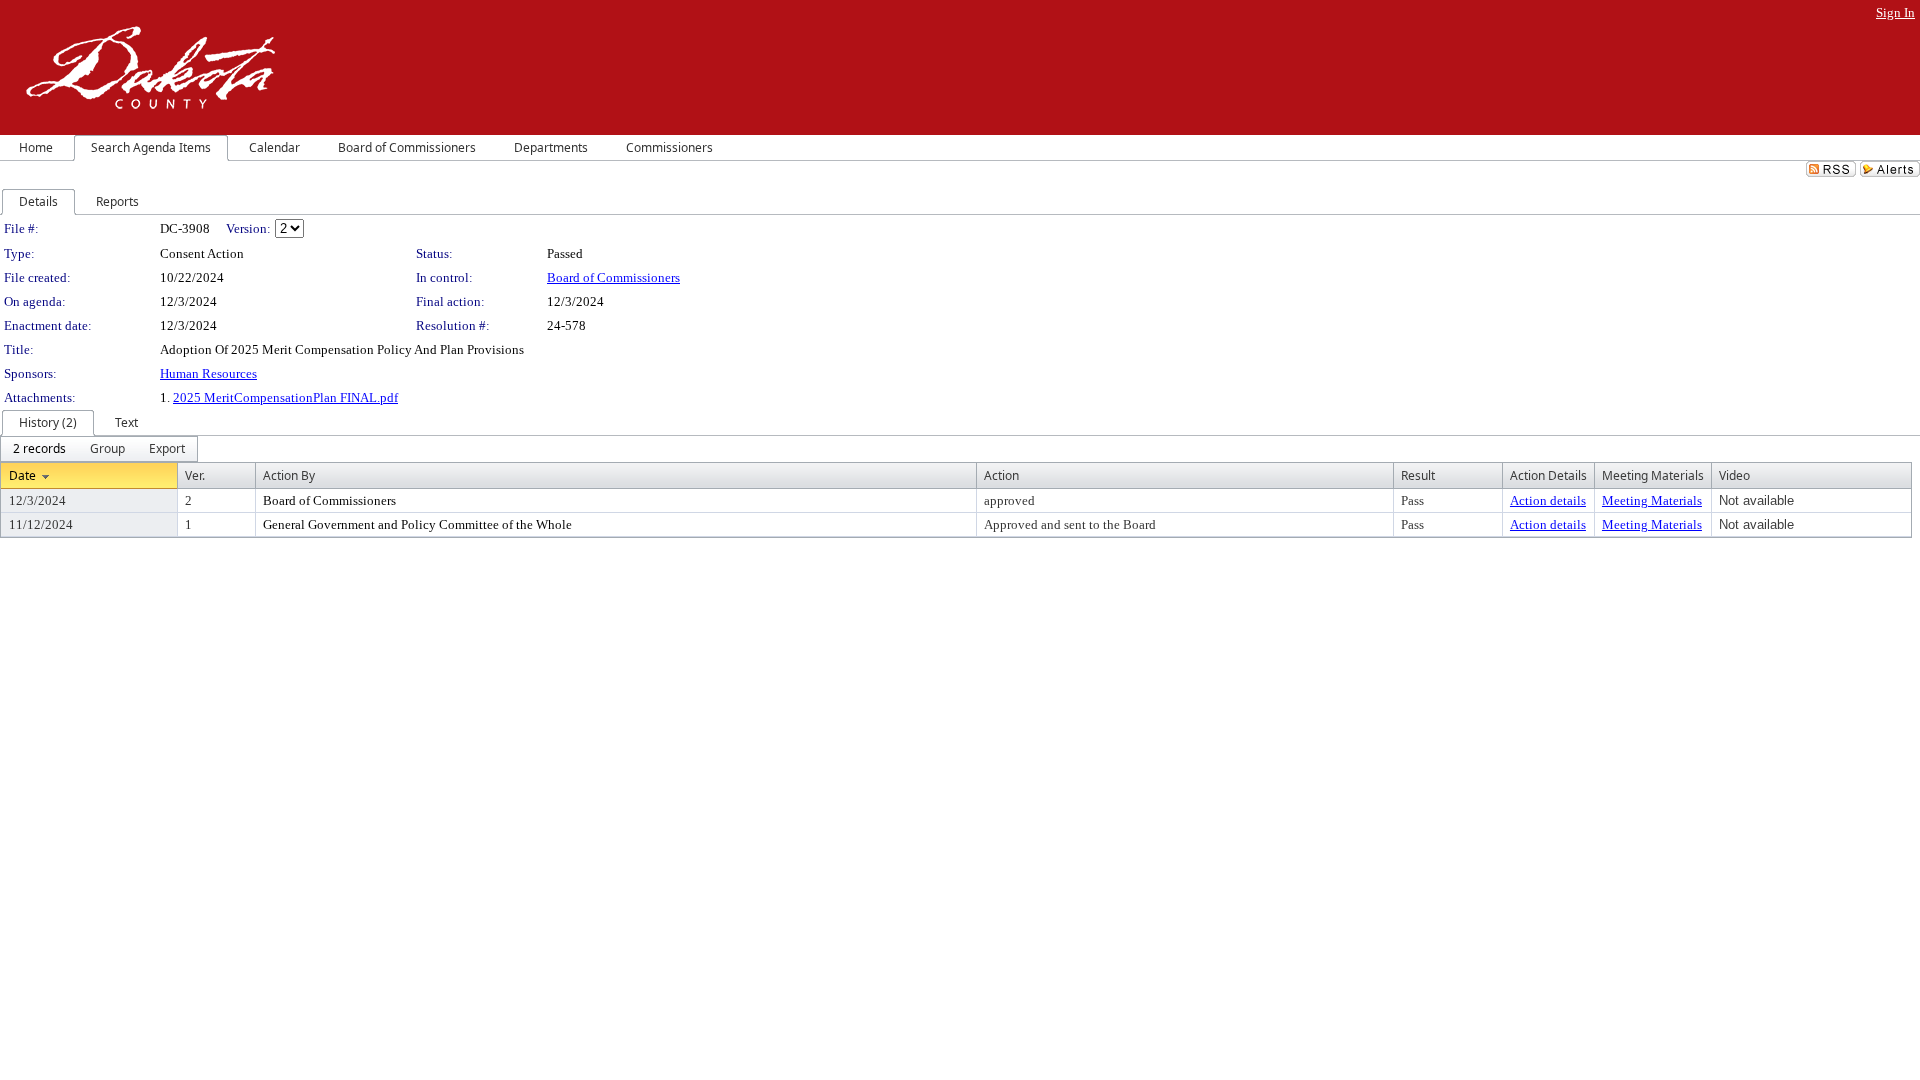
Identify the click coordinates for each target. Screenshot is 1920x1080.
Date (22, 475)
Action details (1548, 500)
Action (1001, 475)
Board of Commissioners (613, 277)
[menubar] (99, 449)
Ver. (195, 475)
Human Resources (208, 373)
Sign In (1895, 12)
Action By (289, 475)
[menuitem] (39, 449)
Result (1418, 475)
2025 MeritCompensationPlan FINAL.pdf (285, 397)
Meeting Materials (1652, 500)
